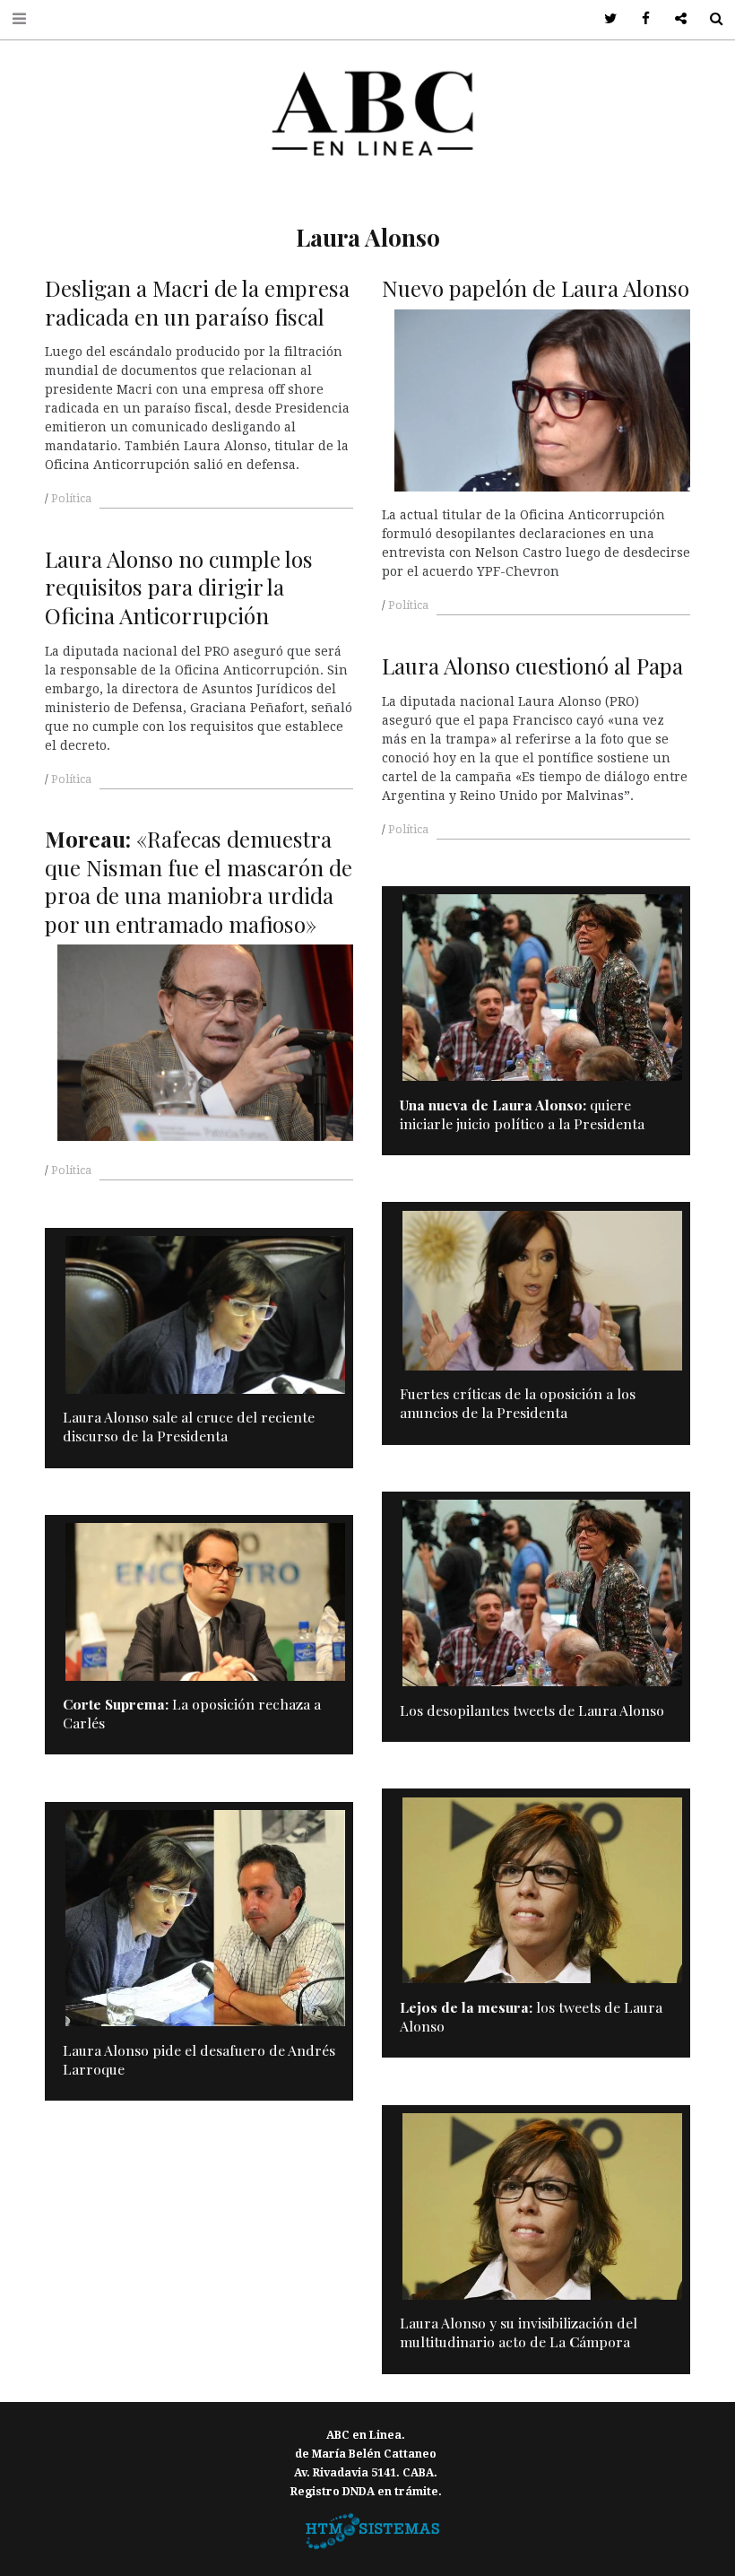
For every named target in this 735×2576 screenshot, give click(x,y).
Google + (674, 19)
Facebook (640, 19)
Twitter (605, 19)
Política (71, 499)
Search (709, 19)
